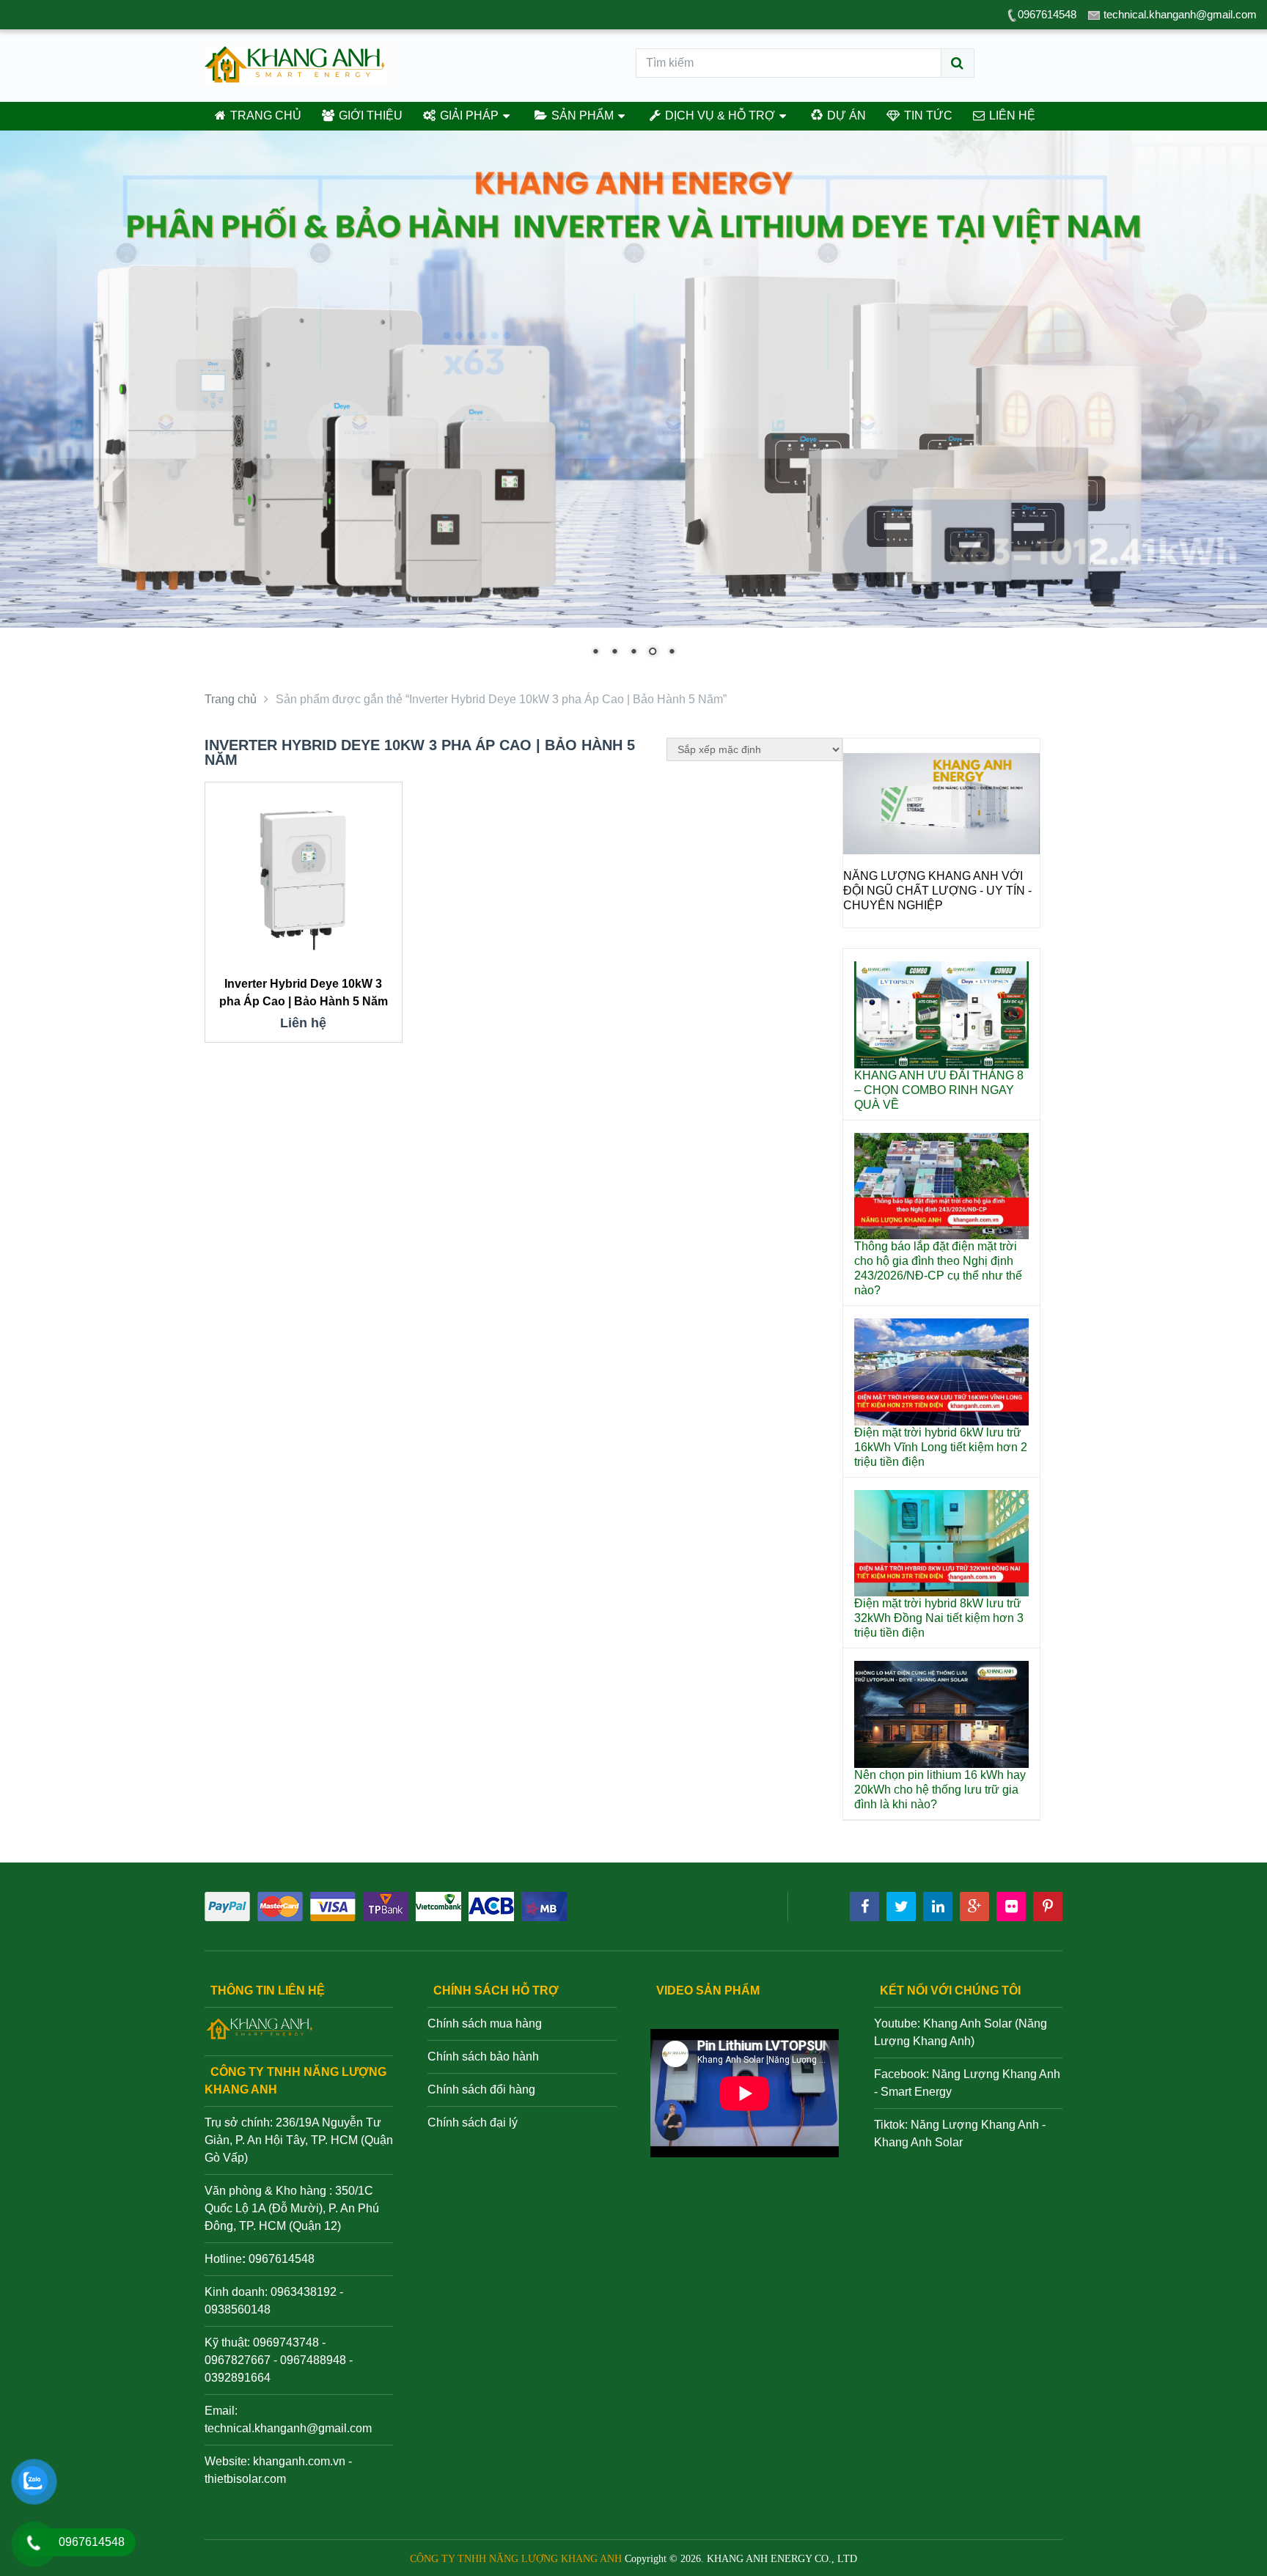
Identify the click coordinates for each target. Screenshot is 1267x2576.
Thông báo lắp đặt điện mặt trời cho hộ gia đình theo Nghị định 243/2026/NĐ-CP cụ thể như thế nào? (938, 1268)
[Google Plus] (974, 1907)
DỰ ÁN (845, 115)
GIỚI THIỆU (369, 115)
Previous (862, 851)
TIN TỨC (927, 115)
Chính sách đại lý (473, 2122)
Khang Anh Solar (918, 2142)
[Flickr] (1011, 1907)
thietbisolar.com (245, 2479)
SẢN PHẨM (581, 115)
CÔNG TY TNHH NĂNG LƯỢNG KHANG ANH (516, 2559)
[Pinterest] (1048, 1907)
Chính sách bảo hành (483, 2056)
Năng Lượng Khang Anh (975, 2125)
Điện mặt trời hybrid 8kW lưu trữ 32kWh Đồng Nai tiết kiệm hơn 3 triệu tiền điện (939, 1618)
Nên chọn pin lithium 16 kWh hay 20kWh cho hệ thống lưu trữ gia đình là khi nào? (940, 1790)
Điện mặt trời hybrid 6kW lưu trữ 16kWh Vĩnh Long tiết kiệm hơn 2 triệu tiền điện (941, 1447)
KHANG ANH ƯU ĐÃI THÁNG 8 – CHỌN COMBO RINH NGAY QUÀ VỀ (939, 1090)
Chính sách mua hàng (485, 2023)
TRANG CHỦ (264, 115)
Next (1021, 851)
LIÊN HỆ (1011, 115)
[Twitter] (901, 1907)
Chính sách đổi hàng (481, 2089)
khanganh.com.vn (299, 2461)
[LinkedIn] (938, 1907)
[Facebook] (864, 1907)
